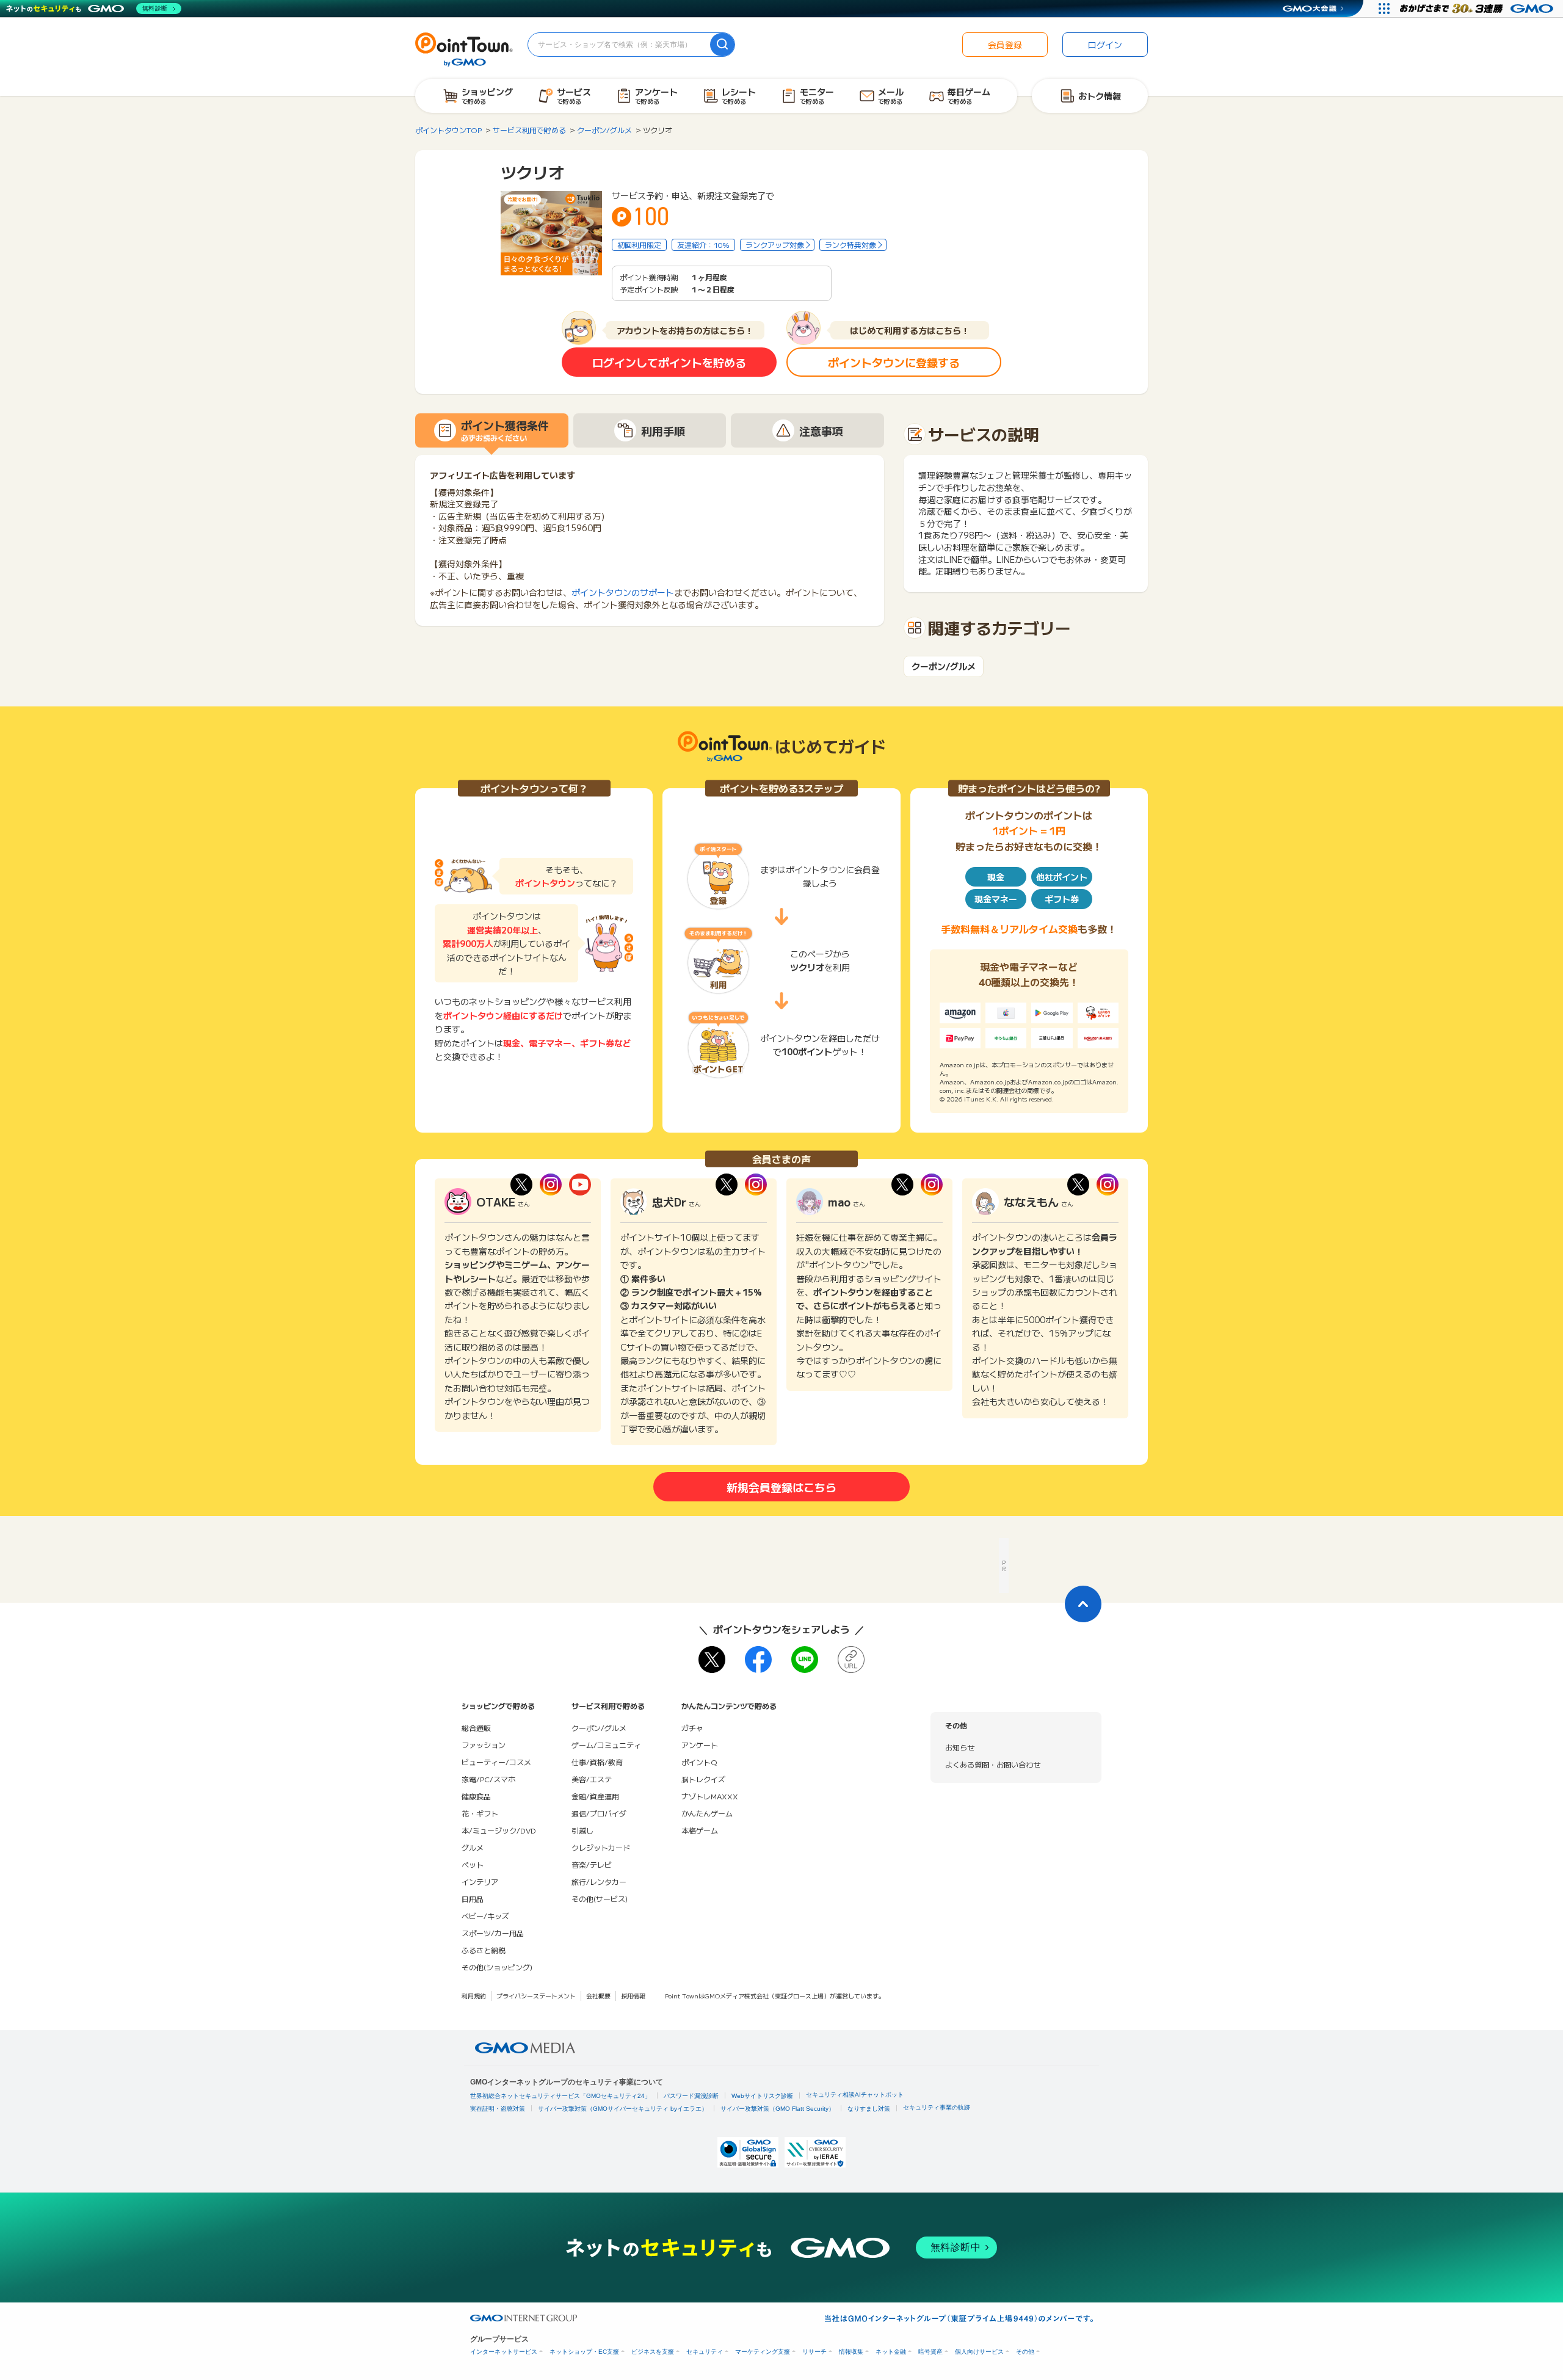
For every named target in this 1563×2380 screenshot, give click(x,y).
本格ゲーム (700, 1830)
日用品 (473, 1899)
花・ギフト (480, 1813)
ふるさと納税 (484, 1950)
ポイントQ (699, 1762)
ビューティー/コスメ (496, 1762)
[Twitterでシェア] (712, 1660)
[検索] (722, 45)
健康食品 (476, 1796)
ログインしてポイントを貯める (669, 362)
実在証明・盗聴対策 (498, 2109)
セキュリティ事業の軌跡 (937, 2107)
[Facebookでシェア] (758, 1660)
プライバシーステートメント (536, 1996)
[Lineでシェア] (805, 1660)
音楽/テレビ (592, 1864)
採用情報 (633, 1996)
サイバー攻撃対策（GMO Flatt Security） (778, 2109)
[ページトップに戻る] (1083, 1604)
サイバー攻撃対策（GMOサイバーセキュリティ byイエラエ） (623, 2109)
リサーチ (814, 2352)
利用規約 (474, 1996)
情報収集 (851, 2352)
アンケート (700, 1745)
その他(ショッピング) (497, 1967)
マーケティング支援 (763, 2352)
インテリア (480, 1881)
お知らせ (960, 1747)
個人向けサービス (979, 2352)
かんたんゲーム (707, 1813)
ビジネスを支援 (653, 2352)
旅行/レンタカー (599, 1881)
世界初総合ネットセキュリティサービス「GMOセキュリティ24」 (560, 2096)
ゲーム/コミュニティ (606, 1745)
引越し (582, 1830)
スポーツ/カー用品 (493, 1933)
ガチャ (692, 1728)
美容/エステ (592, 1779)
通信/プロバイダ (599, 1813)
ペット (473, 1864)
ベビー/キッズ (485, 1916)
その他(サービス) (600, 1899)
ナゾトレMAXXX (710, 1796)
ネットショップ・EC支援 (584, 2352)
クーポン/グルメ (944, 666)
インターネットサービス (504, 2352)
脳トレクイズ (703, 1779)
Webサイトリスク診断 (762, 2096)
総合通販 (476, 1728)
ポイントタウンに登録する (894, 362)
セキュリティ (705, 2352)
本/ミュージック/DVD (499, 1830)
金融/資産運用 (595, 1796)
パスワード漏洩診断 (691, 2096)
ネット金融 (891, 2352)
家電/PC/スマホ (488, 1779)
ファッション (484, 1745)
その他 (1025, 2352)
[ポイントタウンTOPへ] (464, 48)
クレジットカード (601, 1847)
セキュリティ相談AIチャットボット (855, 2095)
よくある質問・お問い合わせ (993, 1764)
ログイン (1105, 45)
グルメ (473, 1847)
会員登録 (1005, 45)
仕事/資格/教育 (597, 1762)
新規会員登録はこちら (781, 1487)
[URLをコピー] (851, 1660)
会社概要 (598, 1996)
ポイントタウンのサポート (623, 592)
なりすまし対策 (869, 2109)
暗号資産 (930, 2352)
